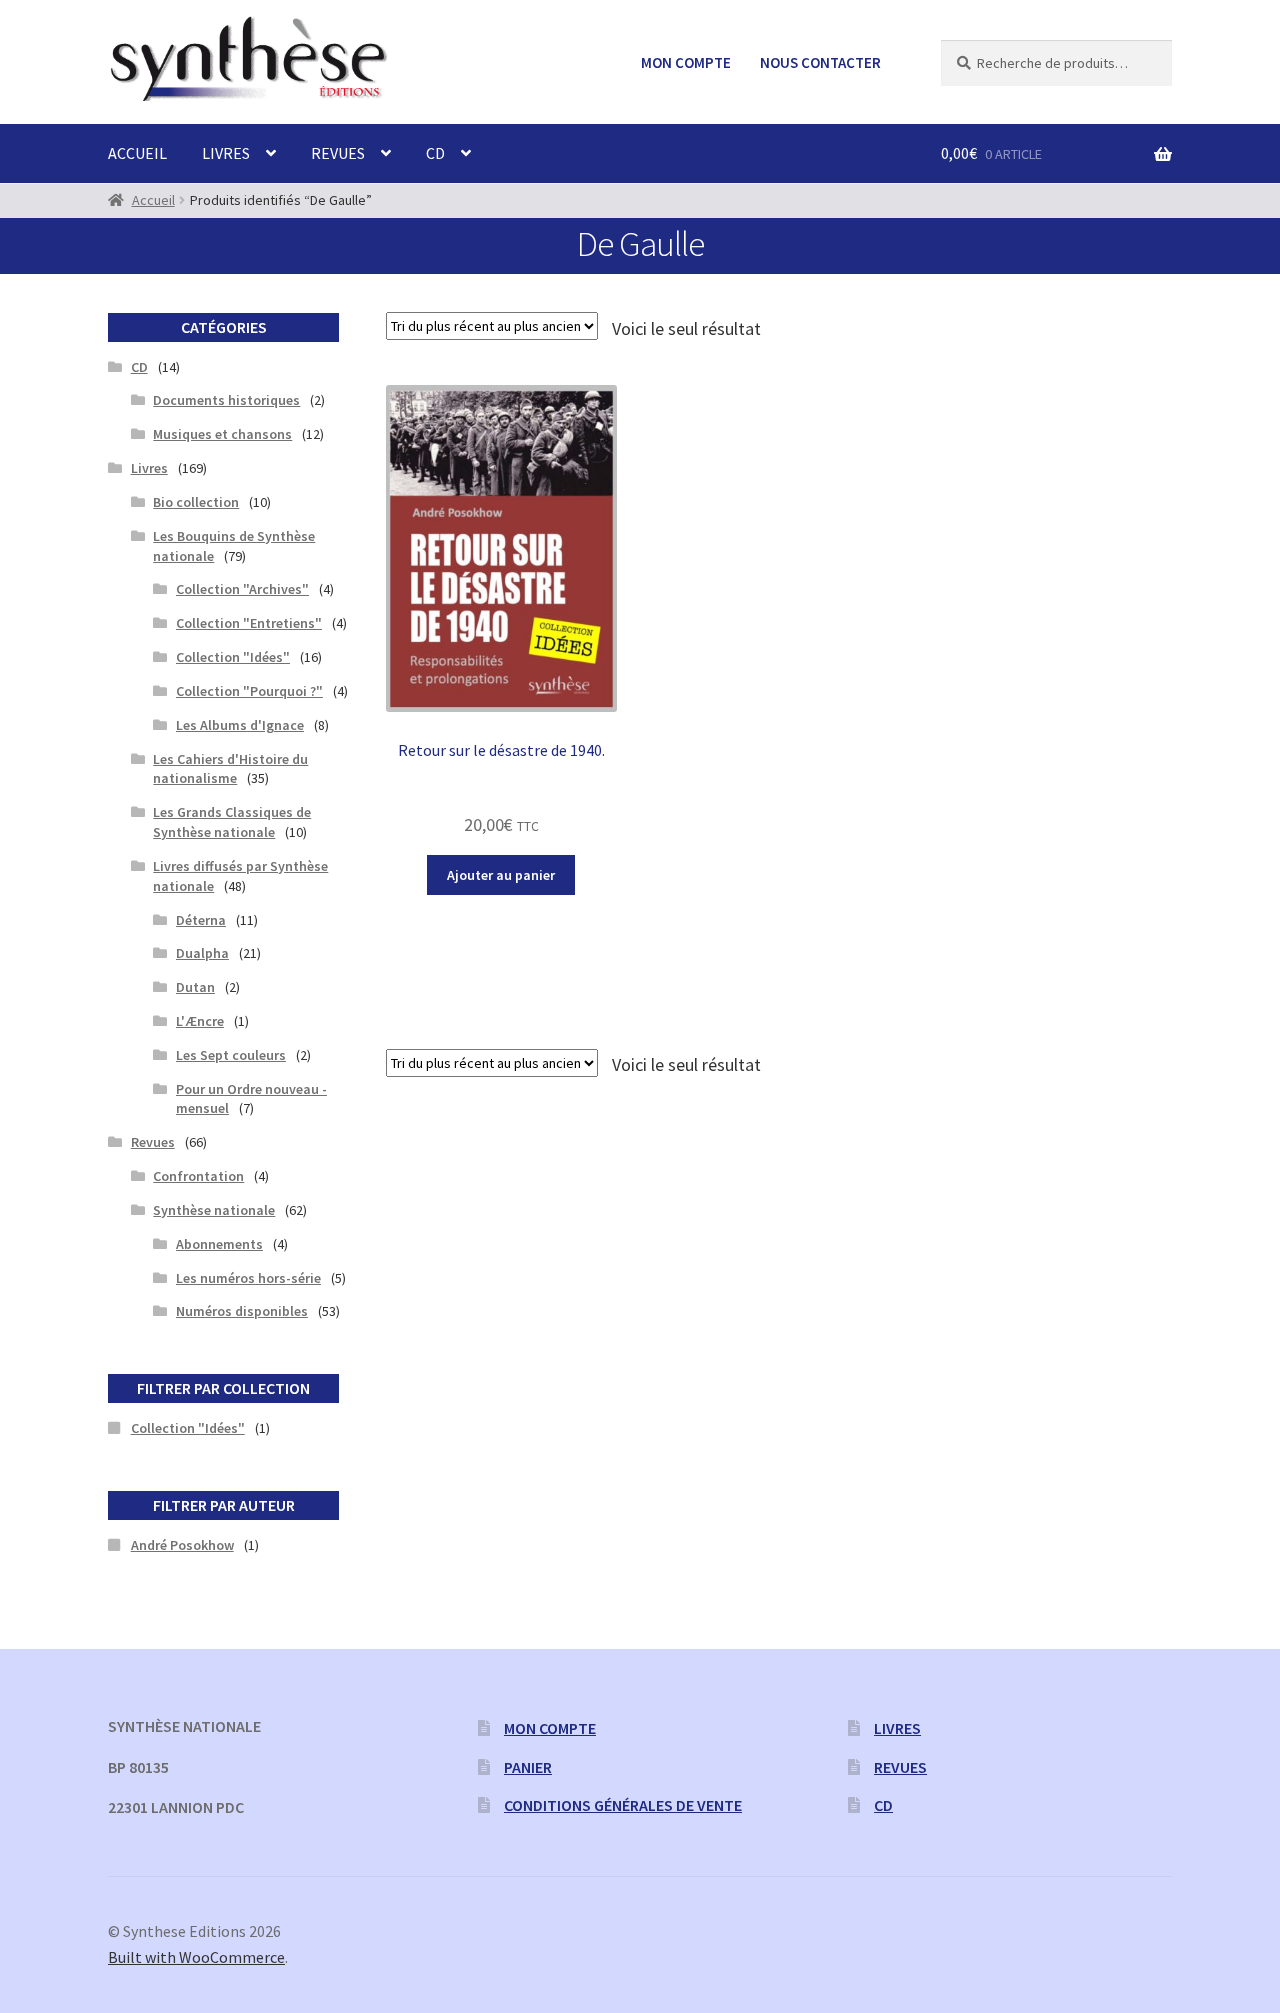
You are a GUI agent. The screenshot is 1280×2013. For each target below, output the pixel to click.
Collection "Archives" (242, 589)
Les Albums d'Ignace (240, 725)
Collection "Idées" (233, 657)
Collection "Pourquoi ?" (249, 691)
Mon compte (686, 62)
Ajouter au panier (501, 875)
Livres (226, 153)
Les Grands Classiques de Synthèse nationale (232, 822)
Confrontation (198, 1176)
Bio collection (196, 502)
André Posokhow (182, 1545)
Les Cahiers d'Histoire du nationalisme (230, 769)
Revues (338, 153)
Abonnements (219, 1244)
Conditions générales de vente (623, 1805)
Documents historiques (226, 400)
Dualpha (202, 953)
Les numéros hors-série (248, 1278)
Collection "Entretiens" (249, 623)
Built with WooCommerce (196, 1957)
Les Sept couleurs (231, 1055)
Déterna (201, 920)
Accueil (137, 153)
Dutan (195, 987)
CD (435, 153)
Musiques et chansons (222, 434)
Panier (528, 1767)
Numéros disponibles (242, 1311)
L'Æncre (200, 1021)
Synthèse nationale (214, 1210)
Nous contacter (820, 62)
